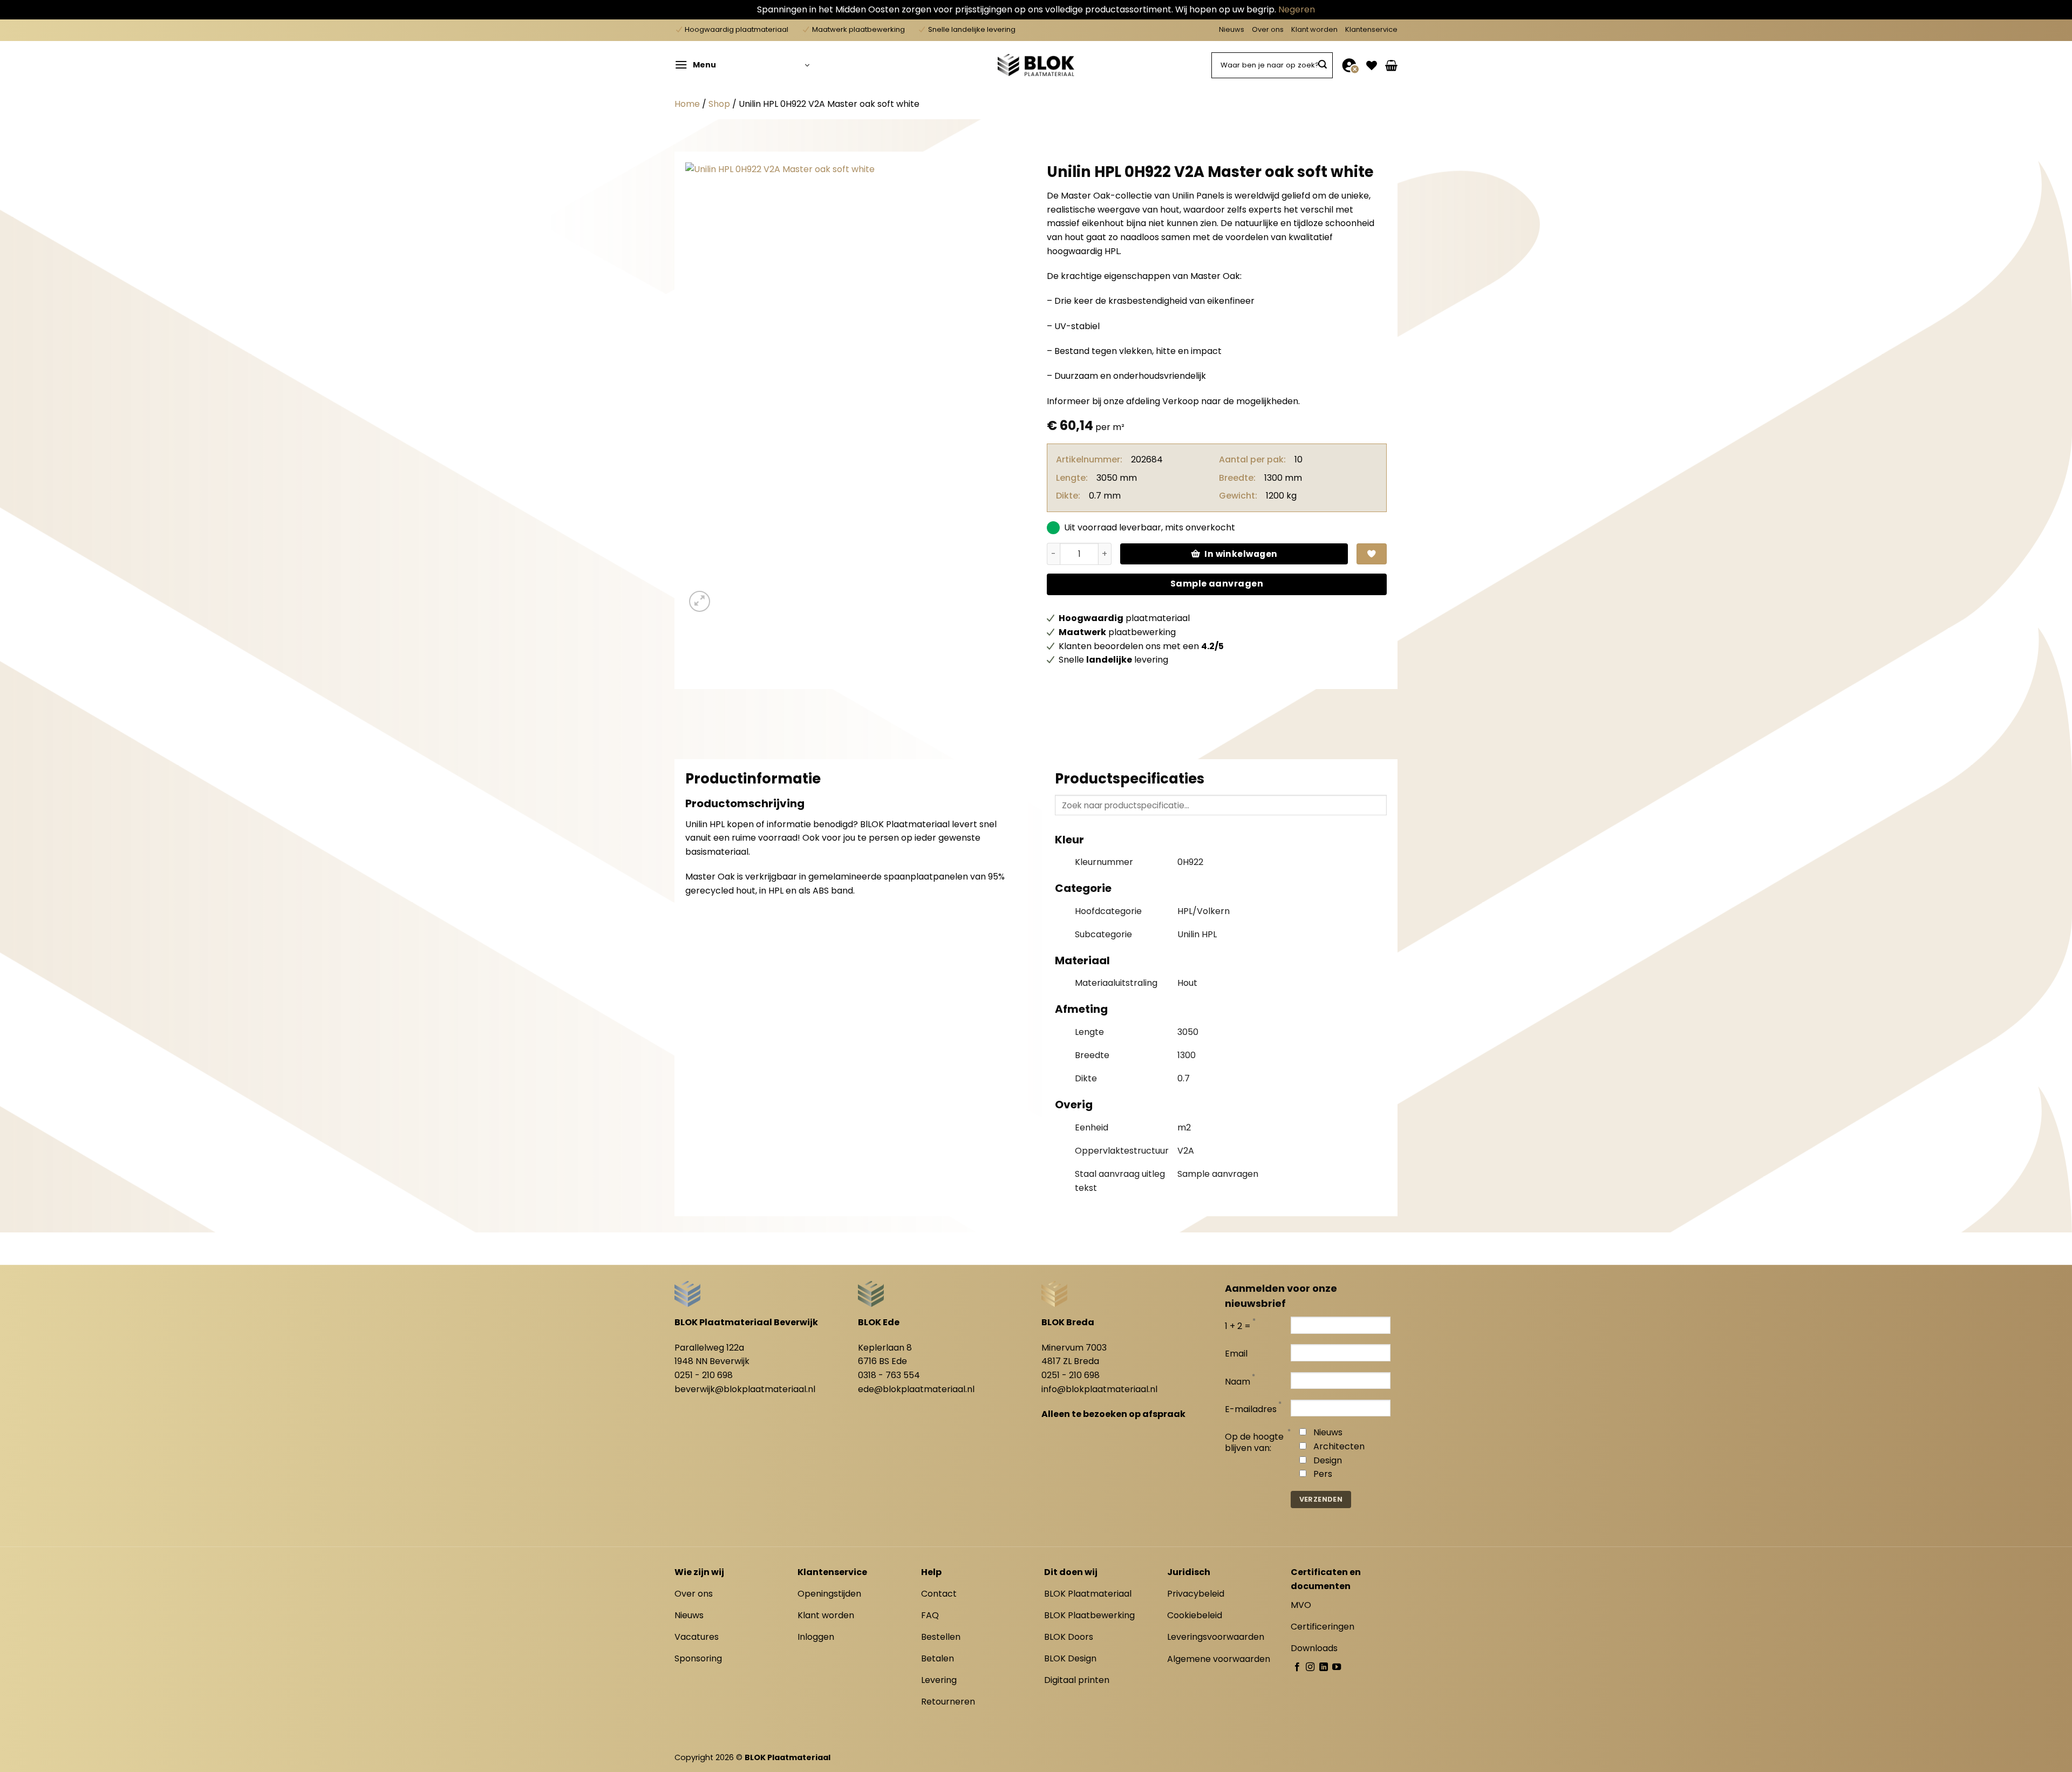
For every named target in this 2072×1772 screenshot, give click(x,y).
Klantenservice (1371, 29)
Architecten (1339, 1446)
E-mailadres (1251, 1410)
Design (1328, 1460)
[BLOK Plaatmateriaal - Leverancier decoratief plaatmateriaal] (1036, 65)
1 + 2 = (1238, 1327)
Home (687, 104)
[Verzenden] (1323, 65)
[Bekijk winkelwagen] (1391, 65)
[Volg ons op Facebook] (1297, 1667)
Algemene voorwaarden (1219, 1659)
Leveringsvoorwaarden (1216, 1637)
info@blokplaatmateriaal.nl (1099, 1389)
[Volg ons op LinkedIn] (1324, 1667)
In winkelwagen (1241, 554)
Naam (1238, 1382)
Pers (1323, 1474)
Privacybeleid (1196, 1594)
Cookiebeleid (1195, 1615)
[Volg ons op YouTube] (1337, 1667)
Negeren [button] (1297, 9)
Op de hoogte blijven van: (1254, 1443)
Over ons (1268, 29)
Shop (719, 104)
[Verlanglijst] (1372, 65)
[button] (742, 65)
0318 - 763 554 (889, 1375)
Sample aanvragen (1217, 584)
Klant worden (1314, 29)
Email (1236, 1354)
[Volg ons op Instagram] (1310, 1667)
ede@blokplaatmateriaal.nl (916, 1389)
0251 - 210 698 (704, 1375)
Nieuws (1232, 29)
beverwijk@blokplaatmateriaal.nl (745, 1389)
